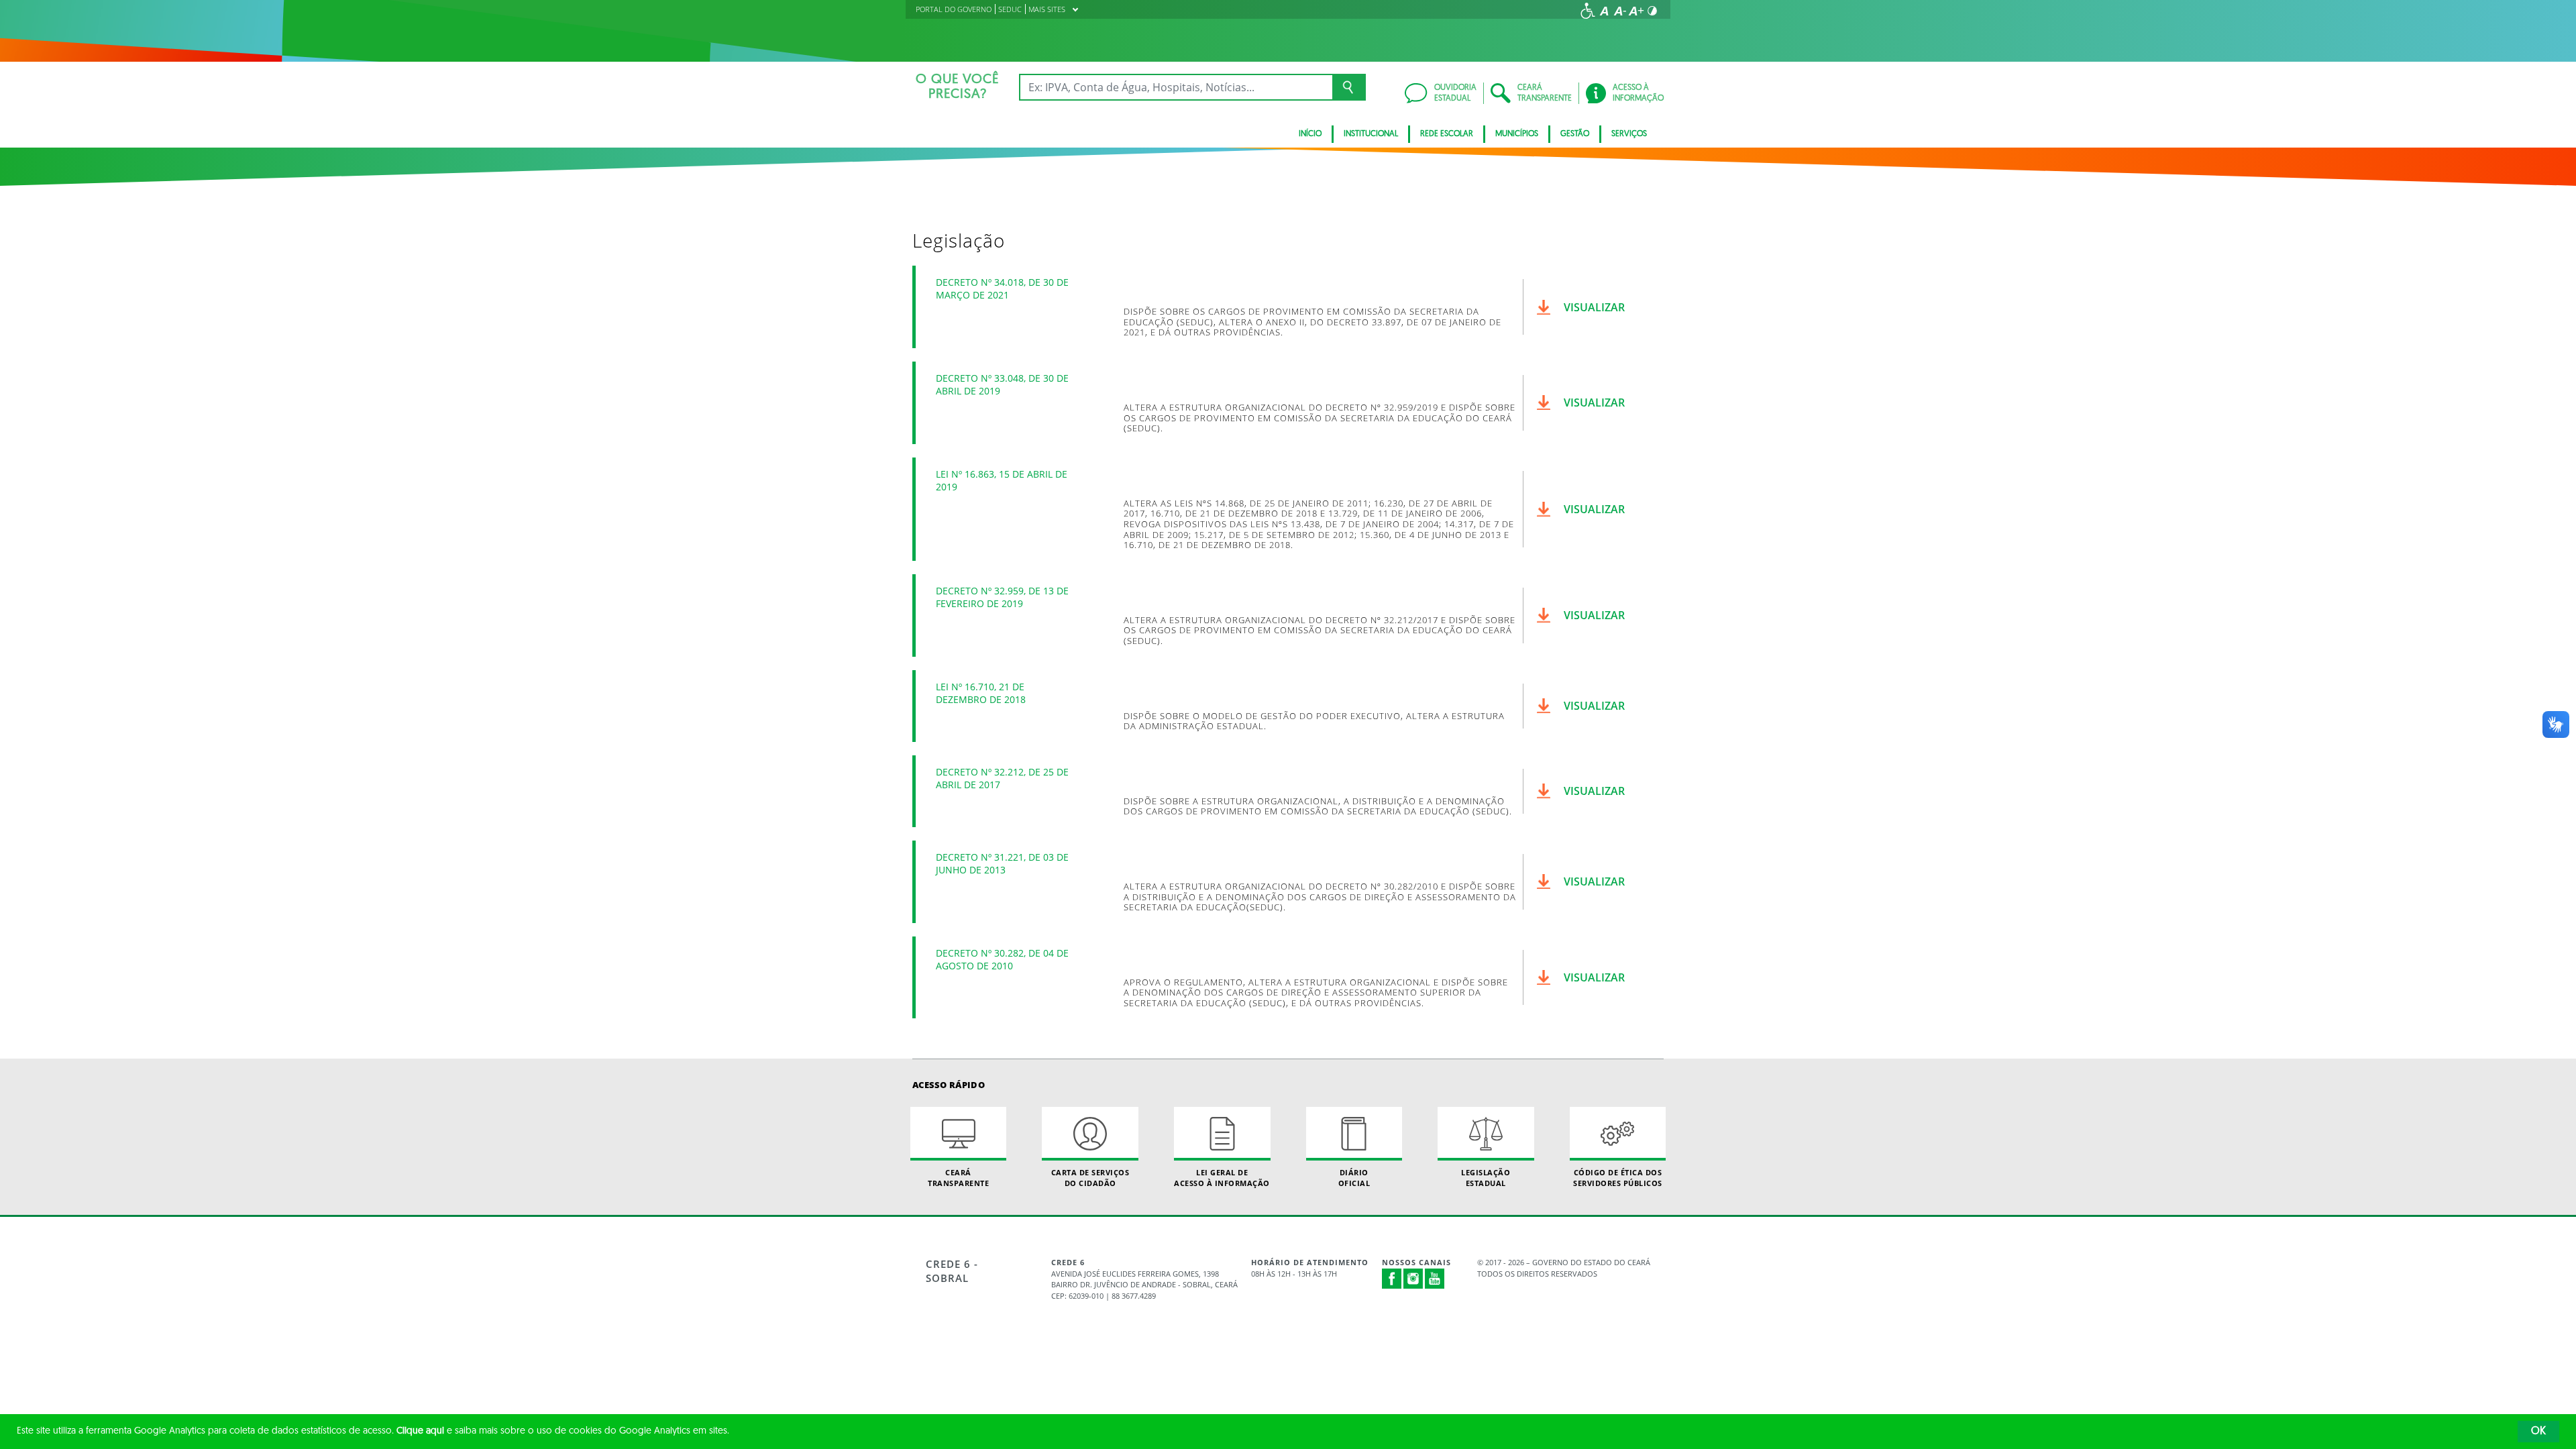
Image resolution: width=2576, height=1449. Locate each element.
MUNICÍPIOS (1517, 134)
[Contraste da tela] (1652, 11)
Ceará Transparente (958, 1177)
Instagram (1413, 1279)
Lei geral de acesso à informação (1222, 1177)
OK (2538, 1432)
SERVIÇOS (1629, 134)
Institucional (1371, 134)
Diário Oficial (1354, 1177)
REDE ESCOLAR (1447, 134)
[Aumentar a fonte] (1636, 11)
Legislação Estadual (1486, 1177)
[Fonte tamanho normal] (1604, 11)
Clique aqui (420, 1431)
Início (1310, 134)
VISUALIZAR (1594, 307)
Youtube (1435, 1279)
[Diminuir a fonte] (1620, 11)
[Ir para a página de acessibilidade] (1588, 11)
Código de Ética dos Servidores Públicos (1618, 1177)
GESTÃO (1575, 134)
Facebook (1392, 1279)
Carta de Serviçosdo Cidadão (1090, 1177)
